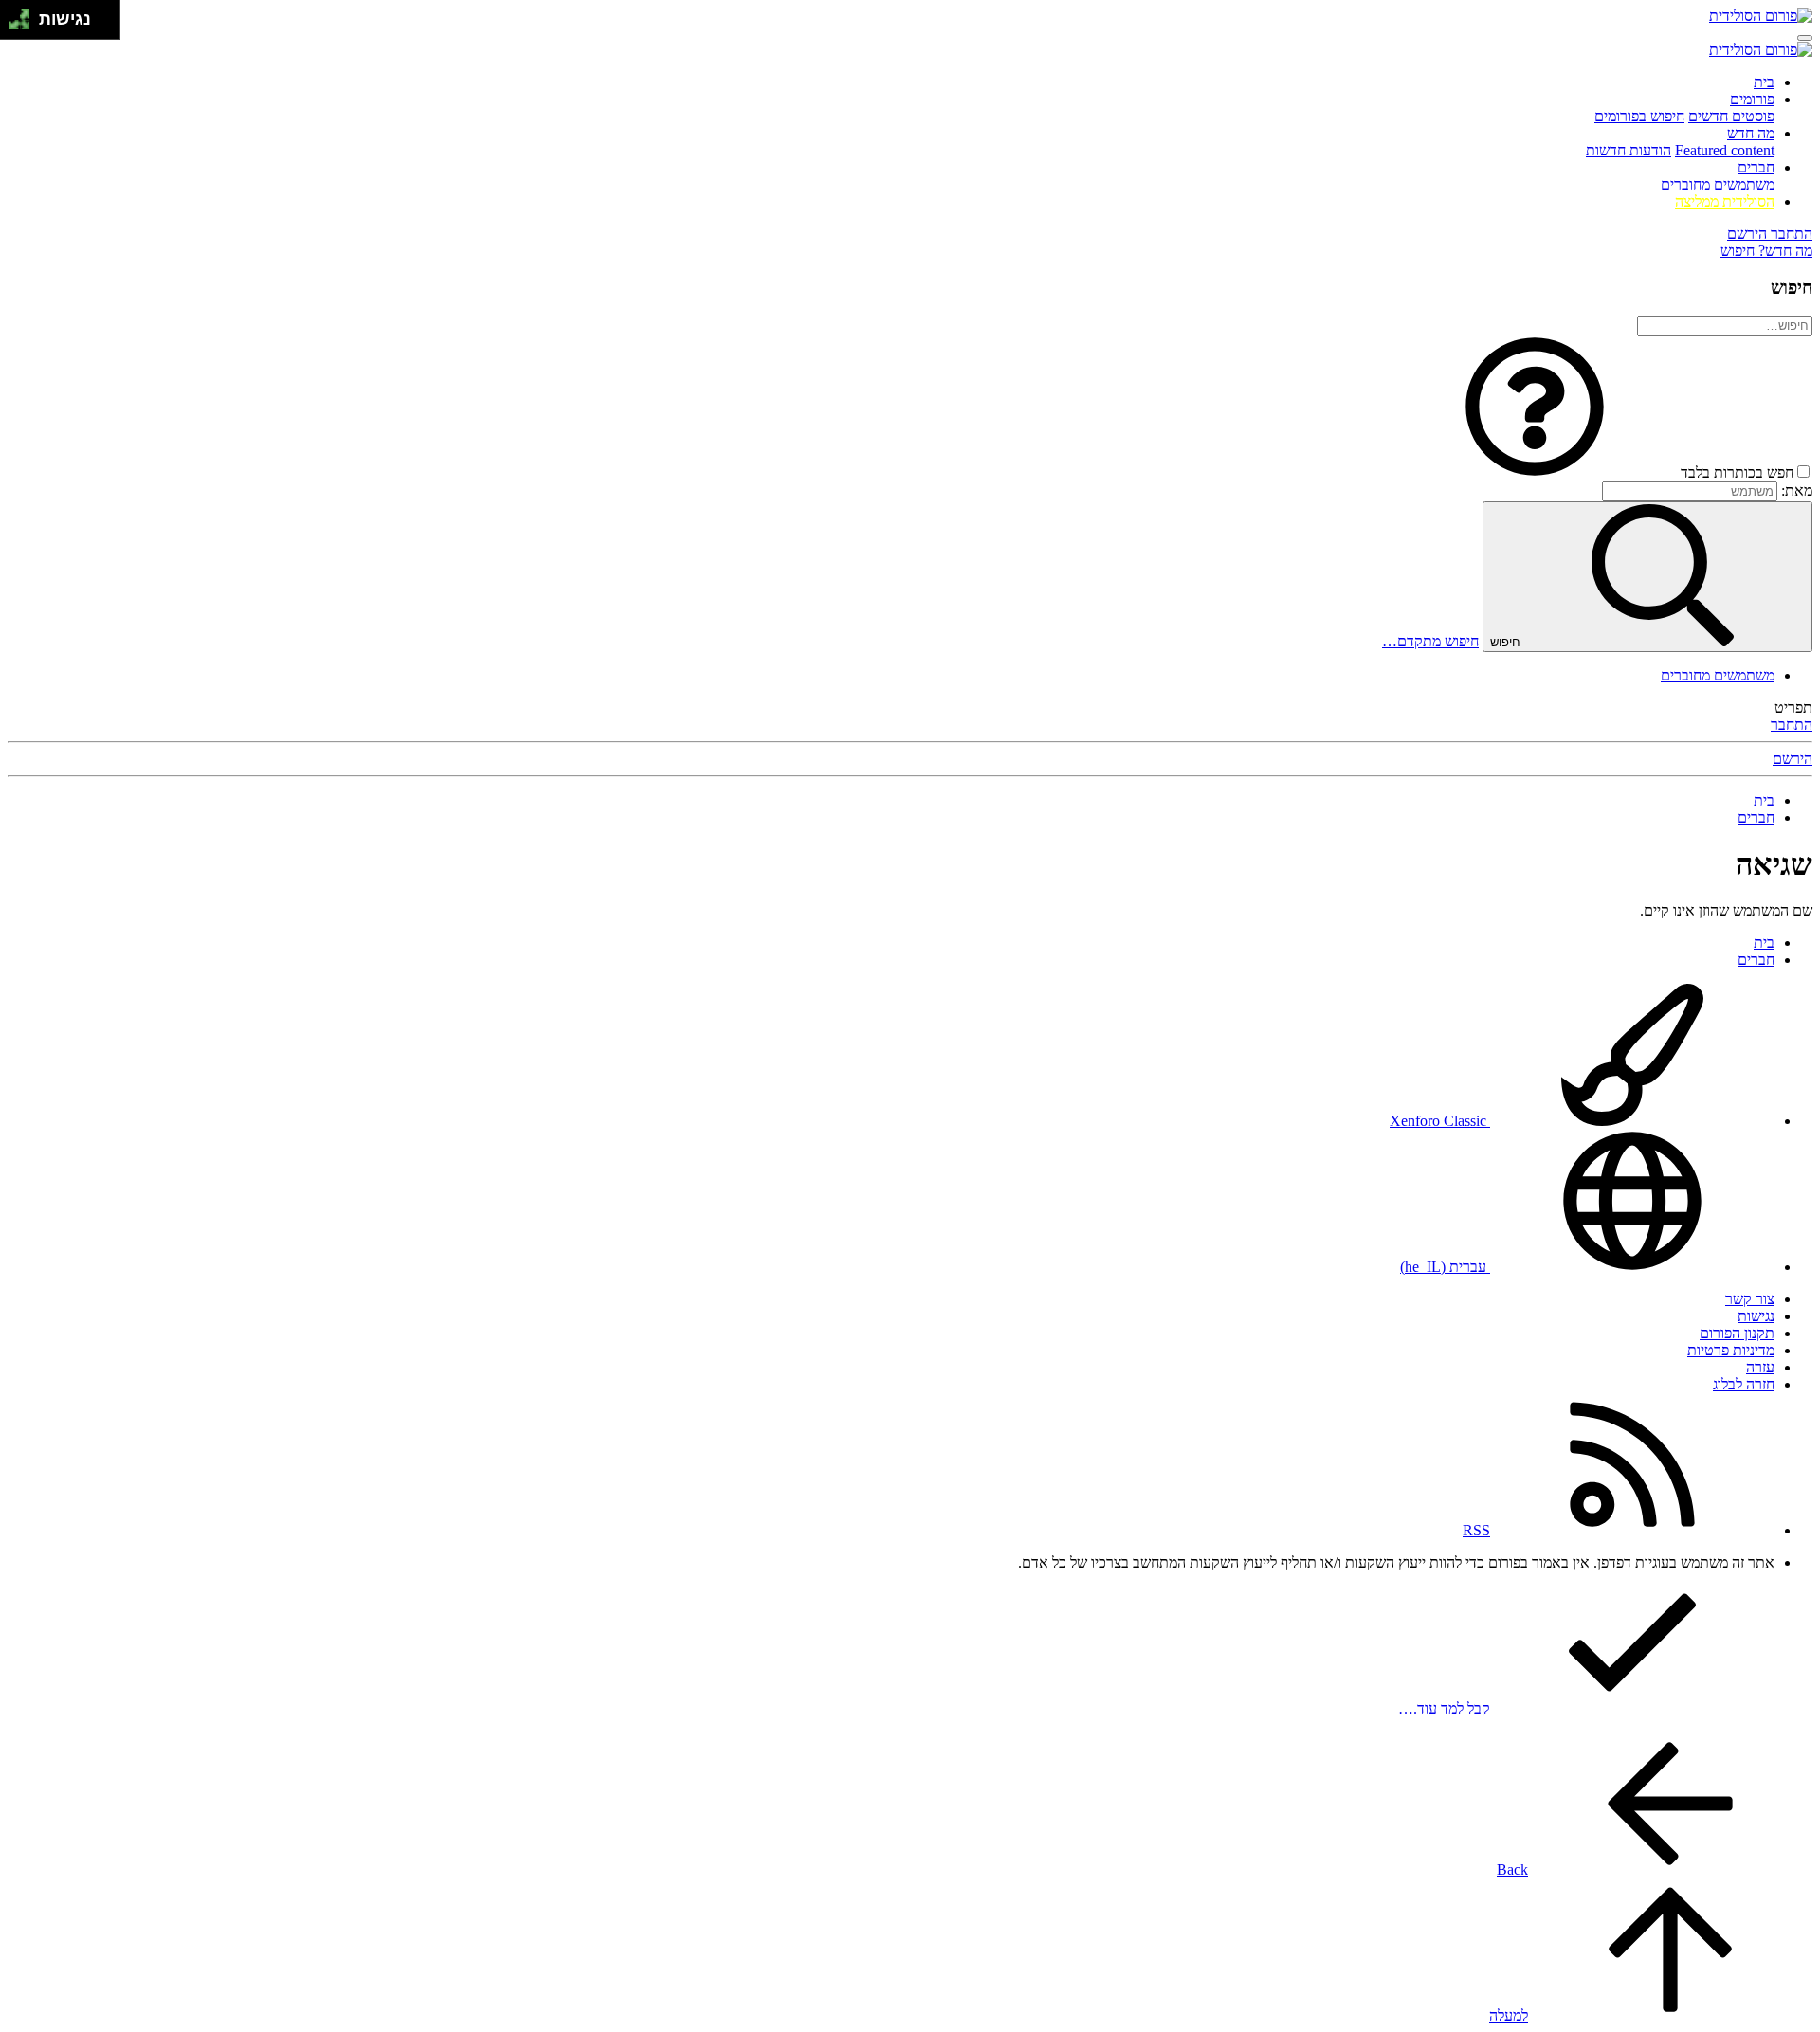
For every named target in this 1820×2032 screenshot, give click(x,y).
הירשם (1793, 759)
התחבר (1792, 725)
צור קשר (1750, 1299)
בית (1764, 82)
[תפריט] (1805, 38)
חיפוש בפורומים (1639, 116)
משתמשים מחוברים (1718, 184)
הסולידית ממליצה (1725, 201)
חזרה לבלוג (1744, 1384)
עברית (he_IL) (1445, 1267)
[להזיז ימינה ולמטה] (25, 25)
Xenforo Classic (1440, 1121)
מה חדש (1751, 133)
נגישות (1756, 1316)
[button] (1535, 472)
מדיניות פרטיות (1731, 1350)
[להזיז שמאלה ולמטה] (15, 25)
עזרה (1760, 1367)
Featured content (1725, 150)
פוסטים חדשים (1731, 116)
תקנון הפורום (1737, 1333)
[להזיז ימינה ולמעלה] (25, 15)
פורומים (1752, 99)
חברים (1756, 167)
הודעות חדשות (1629, 150)
